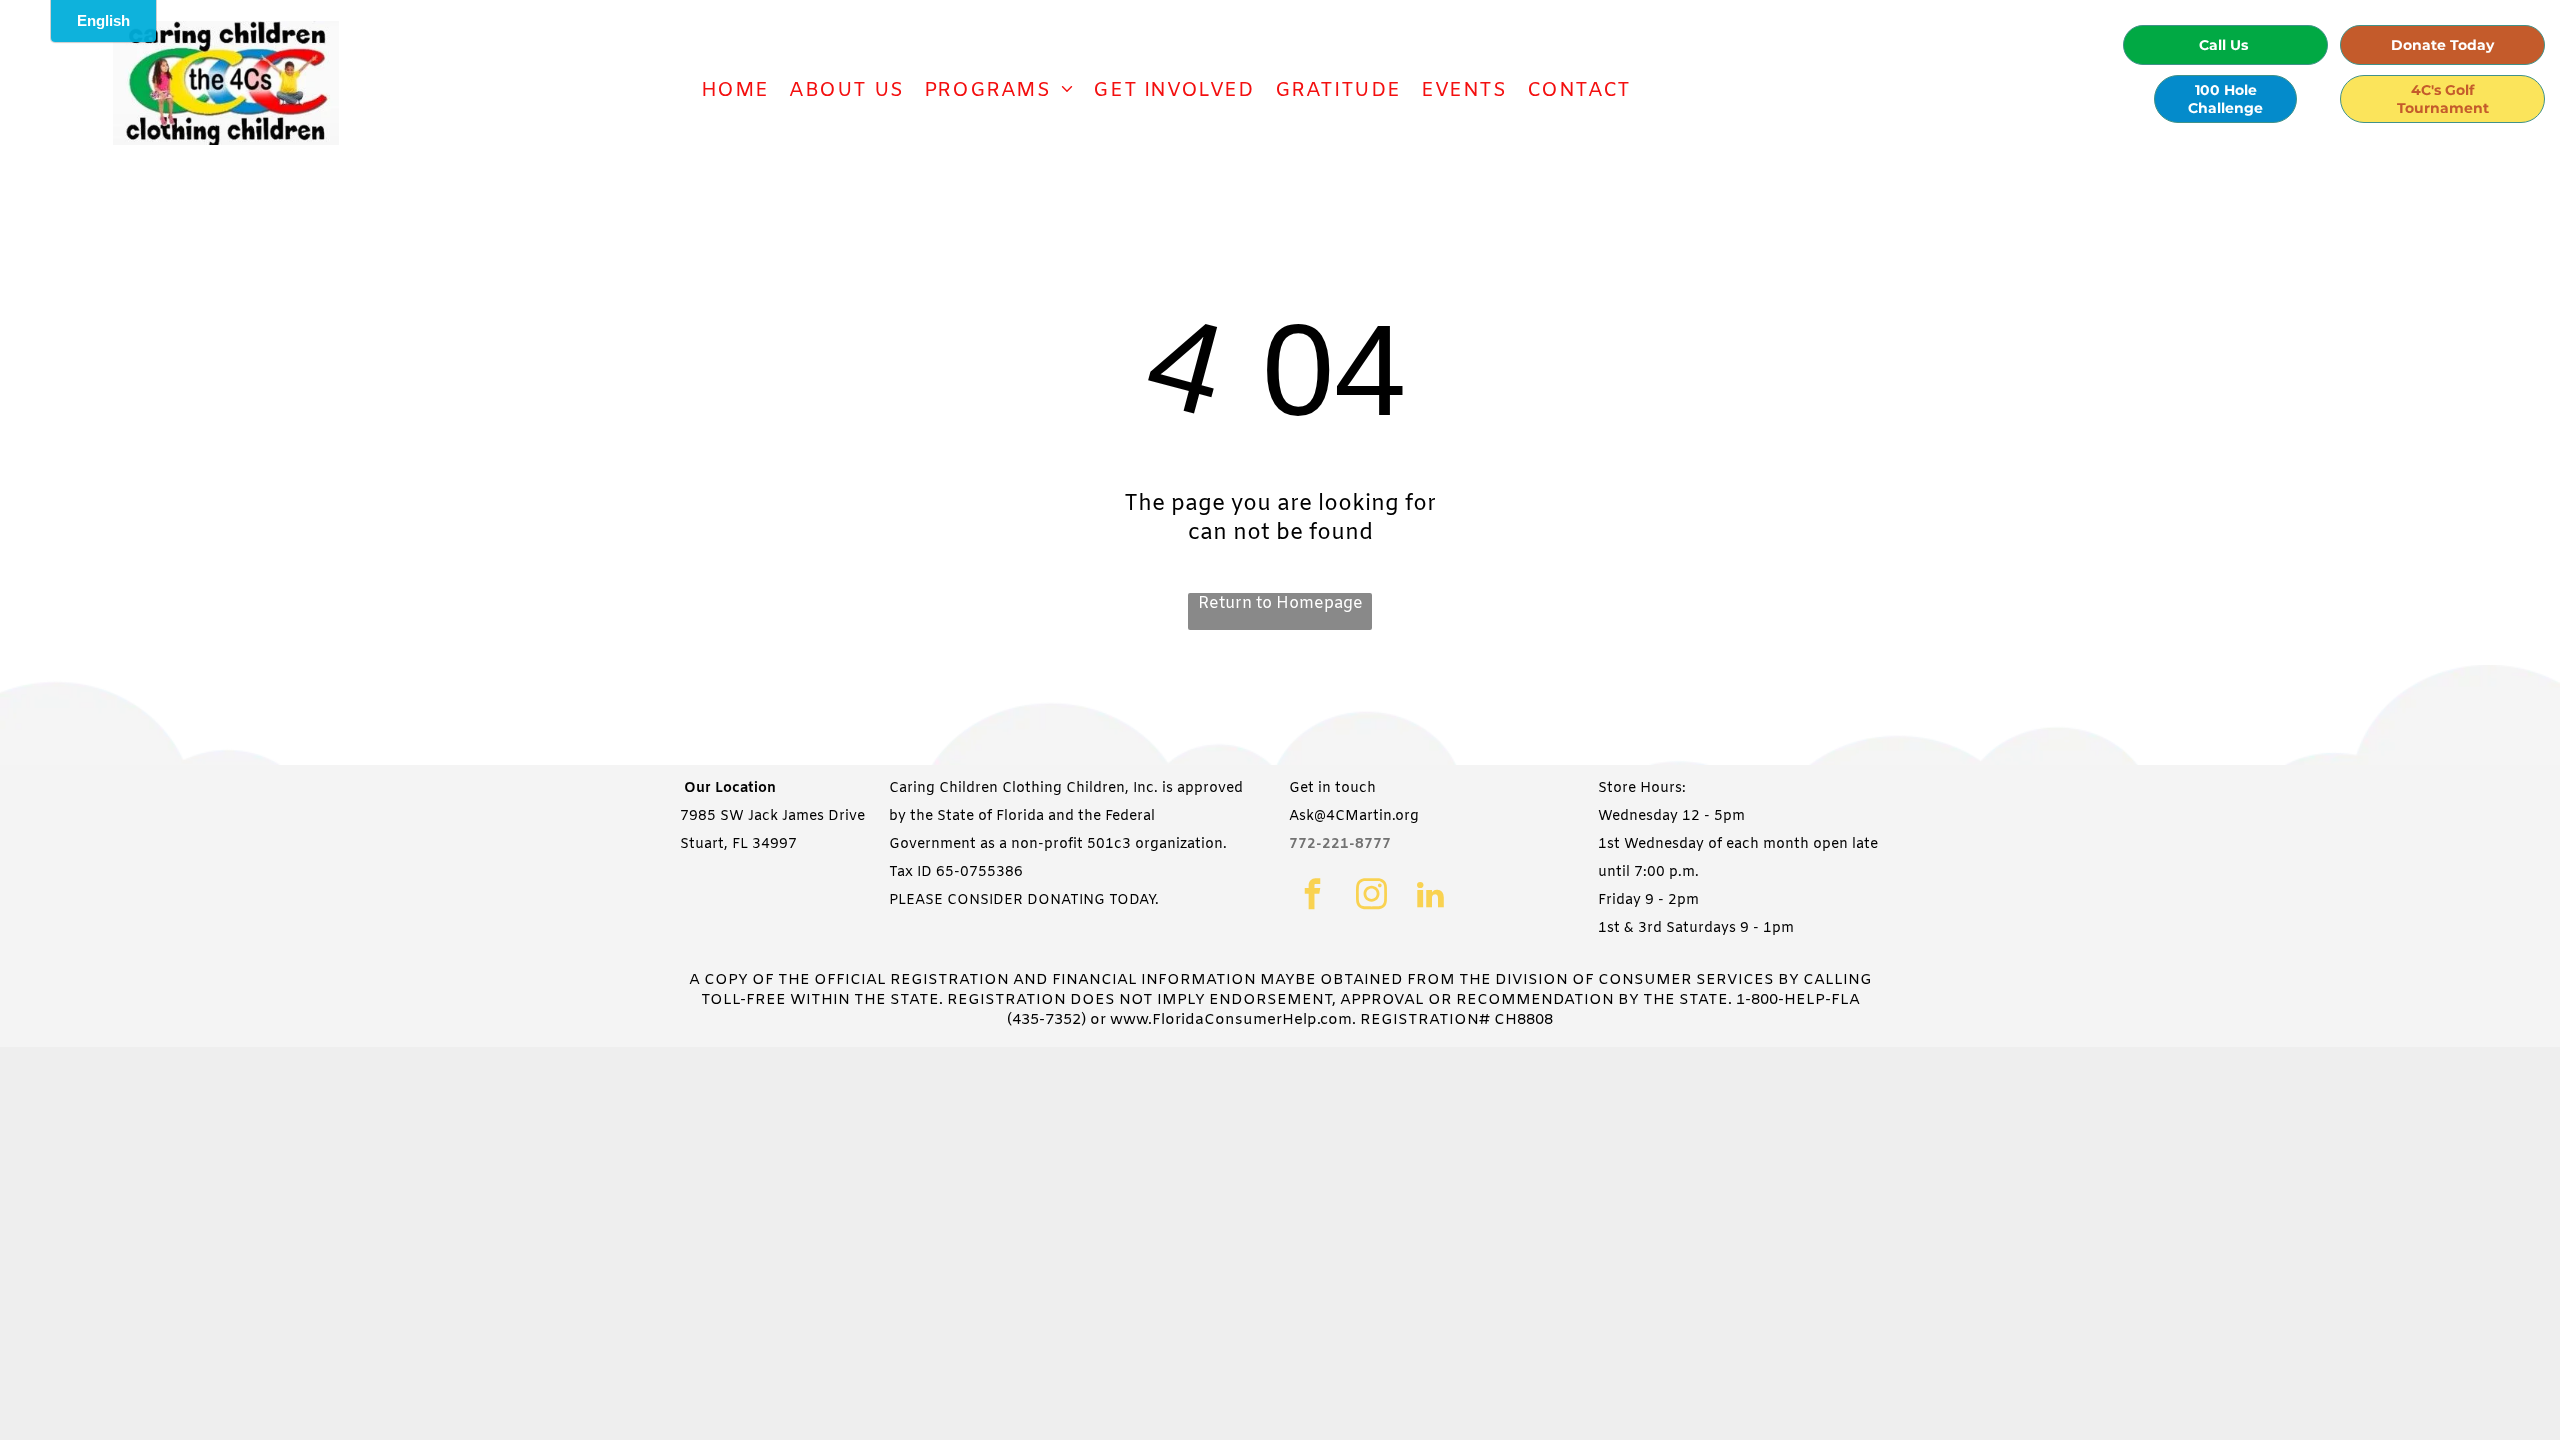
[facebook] (1312, 897)
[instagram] (1371, 897)
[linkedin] (1430, 897)
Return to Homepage (1280, 603)
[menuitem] (735, 90)
